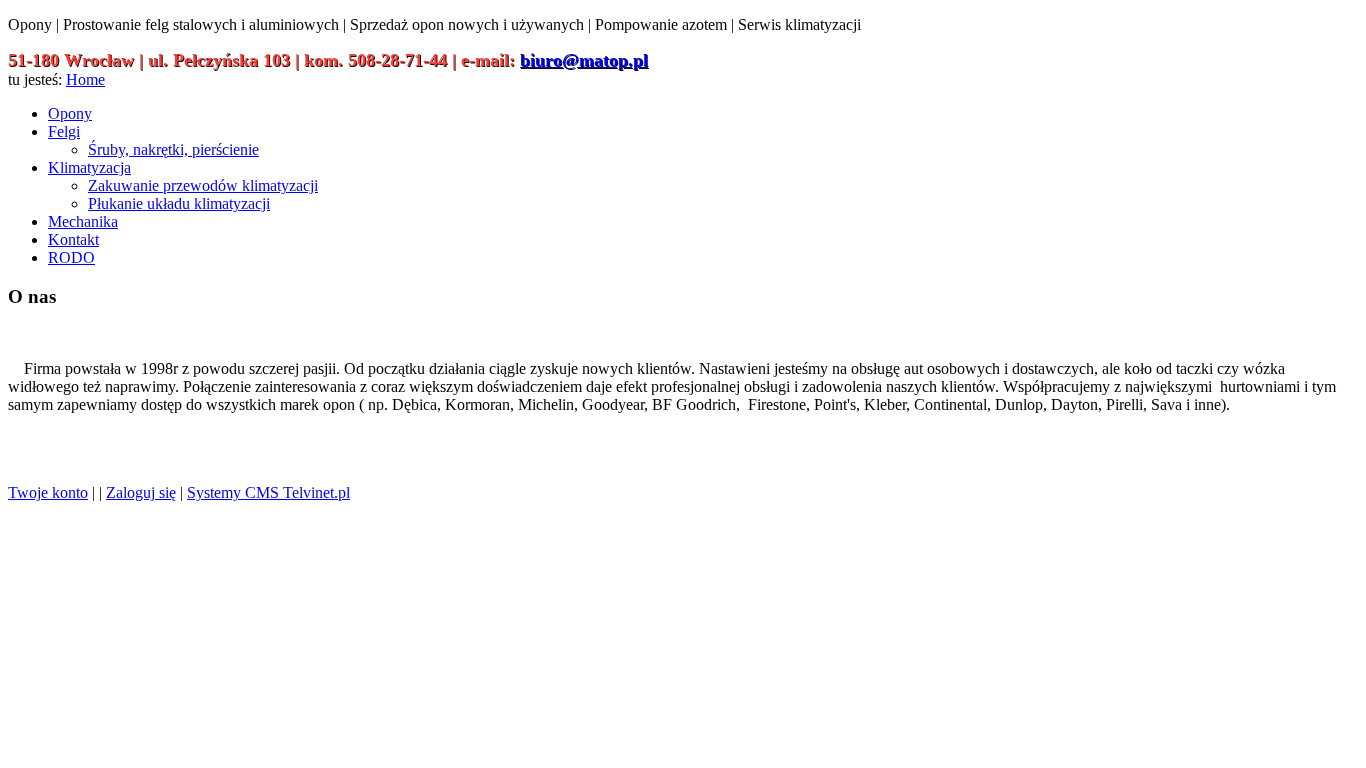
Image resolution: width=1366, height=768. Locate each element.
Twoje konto (48, 492)
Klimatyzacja (89, 167)
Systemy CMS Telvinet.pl (268, 492)
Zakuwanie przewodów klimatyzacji (203, 185)
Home (85, 79)
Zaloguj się (141, 492)
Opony (70, 113)
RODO (71, 257)
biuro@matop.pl (584, 60)
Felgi (64, 131)
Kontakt (73, 239)
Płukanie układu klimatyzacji (179, 203)
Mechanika (83, 221)
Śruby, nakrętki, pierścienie (173, 149)
